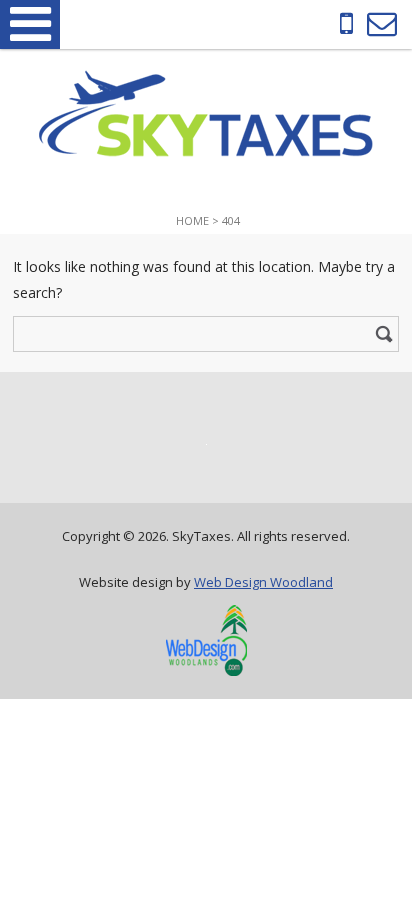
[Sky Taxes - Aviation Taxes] (206, 151)
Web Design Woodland (263, 582)
